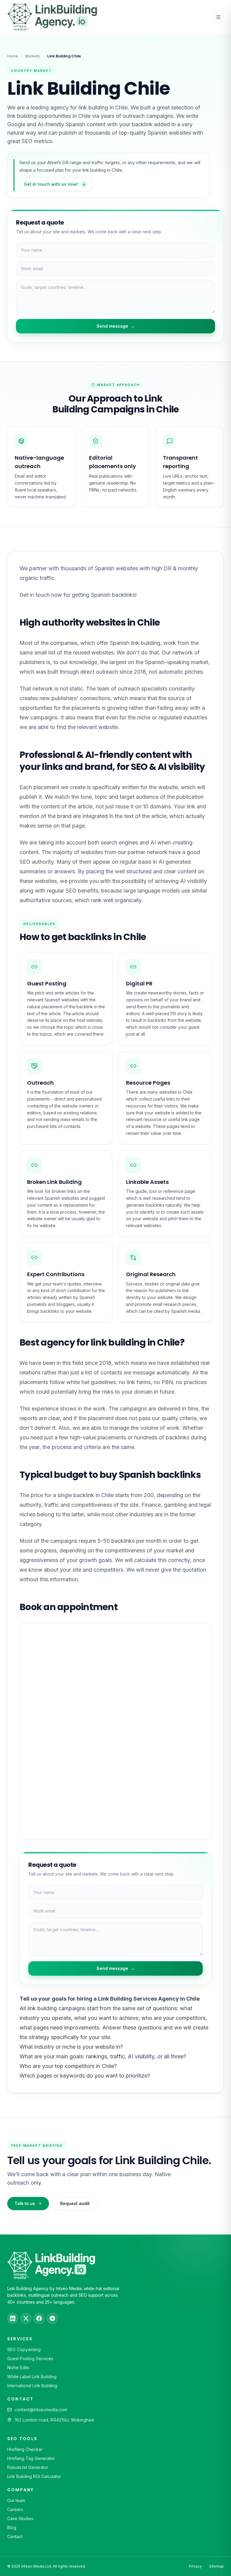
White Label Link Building (32, 2377)
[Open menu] (218, 17)
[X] (26, 2318)
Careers (15, 2509)
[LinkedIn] (13, 2318)
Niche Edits (18, 2368)
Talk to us (25, 2203)
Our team (16, 2500)
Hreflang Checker (25, 2449)
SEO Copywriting (24, 2349)
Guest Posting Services (30, 2359)
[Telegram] (52, 2318)
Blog (12, 2527)
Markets (33, 56)
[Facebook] (39, 2318)
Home (13, 56)
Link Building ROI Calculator (34, 2476)
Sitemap (216, 2566)
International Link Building (32, 2386)
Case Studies (20, 2518)
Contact (15, 2536)
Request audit (75, 2203)
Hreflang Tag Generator (31, 2458)
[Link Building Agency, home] (52, 17)
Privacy (195, 2566)
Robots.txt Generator (28, 2467)
